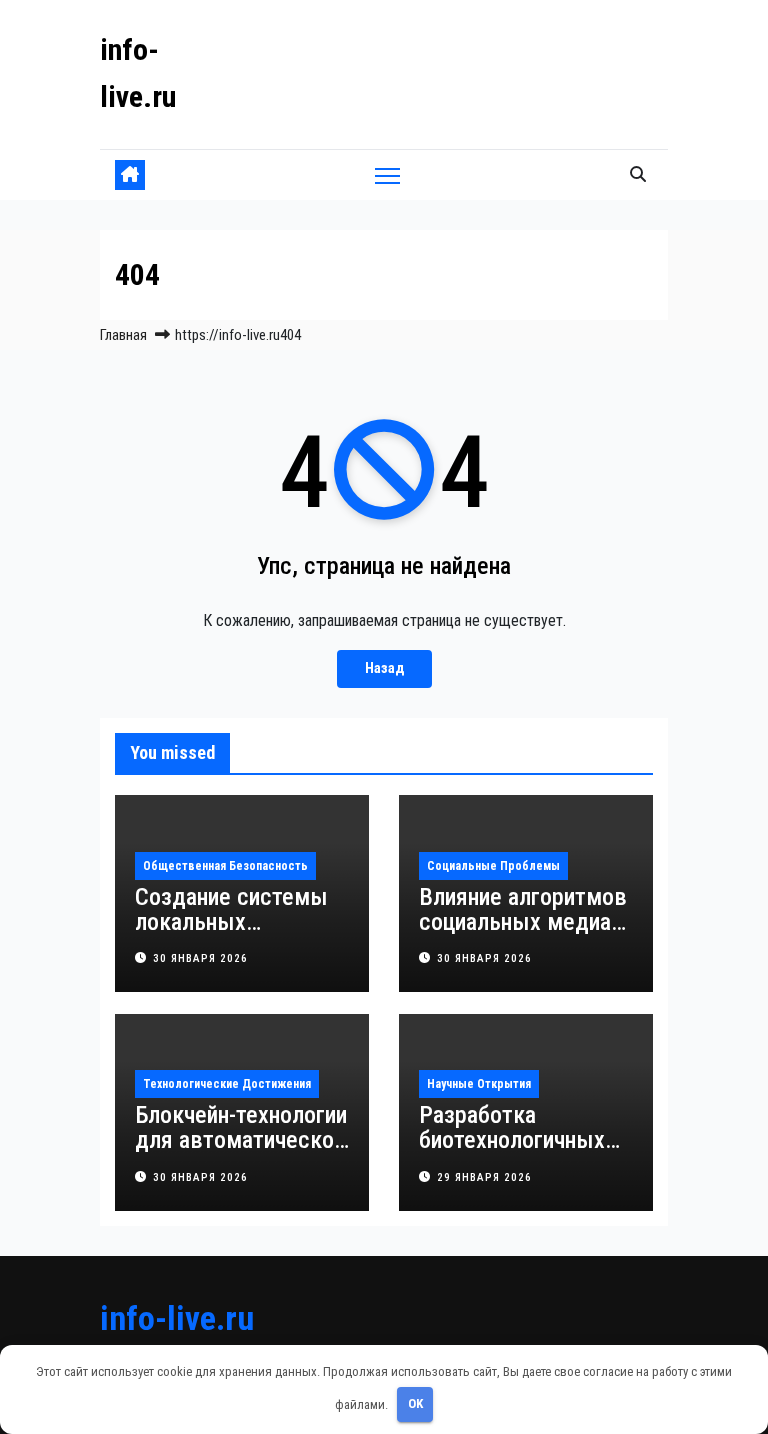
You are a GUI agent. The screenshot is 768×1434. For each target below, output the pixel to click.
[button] (638, 174)
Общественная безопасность (225, 866)
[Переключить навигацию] (387, 175)
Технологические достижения (227, 1084)
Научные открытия (479, 1084)
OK (415, 1403)
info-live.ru (177, 1318)
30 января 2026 (200, 958)
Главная (123, 335)
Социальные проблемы (493, 866)
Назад (384, 668)
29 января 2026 (484, 1177)
